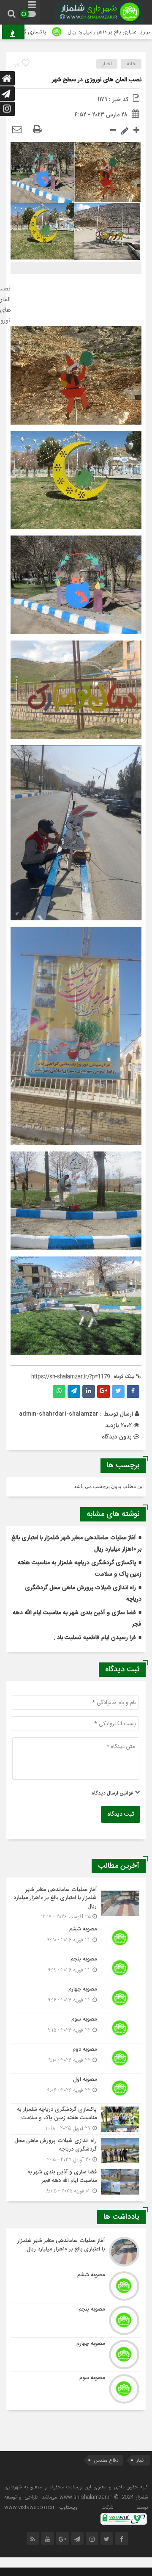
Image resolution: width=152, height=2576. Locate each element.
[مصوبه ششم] (76, 1938)
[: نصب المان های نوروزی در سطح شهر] (17, 130)
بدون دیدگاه (117, 1437)
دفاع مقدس (106, 2460)
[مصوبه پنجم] (76, 1968)
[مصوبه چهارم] (76, 1998)
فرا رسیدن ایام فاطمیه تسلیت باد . (95, 1638)
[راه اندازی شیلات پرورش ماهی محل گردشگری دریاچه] (76, 2150)
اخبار (107, 64)
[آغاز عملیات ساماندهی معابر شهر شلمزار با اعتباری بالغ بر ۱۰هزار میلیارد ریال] (76, 1904)
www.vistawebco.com (30, 2507)
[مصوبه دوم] (76, 2058)
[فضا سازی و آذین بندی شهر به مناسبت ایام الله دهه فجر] (76, 2181)
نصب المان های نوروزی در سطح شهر (97, 80)
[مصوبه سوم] (76, 2028)
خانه (131, 64)
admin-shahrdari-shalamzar (59, 1414)
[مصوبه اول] (76, 2088)
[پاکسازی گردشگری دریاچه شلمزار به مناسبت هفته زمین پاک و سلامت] (76, 2119)
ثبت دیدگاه (121, 1814)
